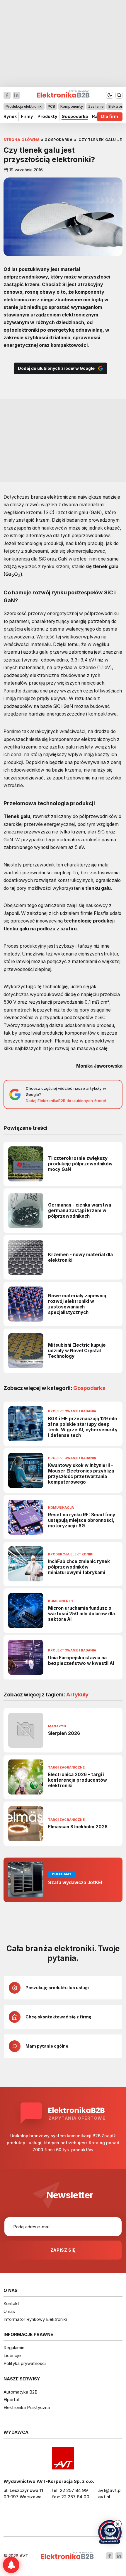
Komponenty (72, 106)
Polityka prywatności (25, 2363)
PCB (51, 106)
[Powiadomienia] (11, 2565)
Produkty (47, 117)
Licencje (12, 2355)
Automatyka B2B (21, 2392)
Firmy (27, 117)
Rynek (10, 117)
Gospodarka (75, 117)
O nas (9, 2311)
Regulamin (14, 2348)
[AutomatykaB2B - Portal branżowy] (67, 2556)
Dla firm (110, 117)
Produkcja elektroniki (24, 106)
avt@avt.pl (110, 2490)
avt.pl (104, 2497)
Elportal (11, 2400)
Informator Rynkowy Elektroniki (35, 2319)
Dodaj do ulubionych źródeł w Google (56, 368)
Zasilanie (96, 106)
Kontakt (11, 2303)
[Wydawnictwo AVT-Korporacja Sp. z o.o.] (63, 2458)
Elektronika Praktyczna (27, 2407)
